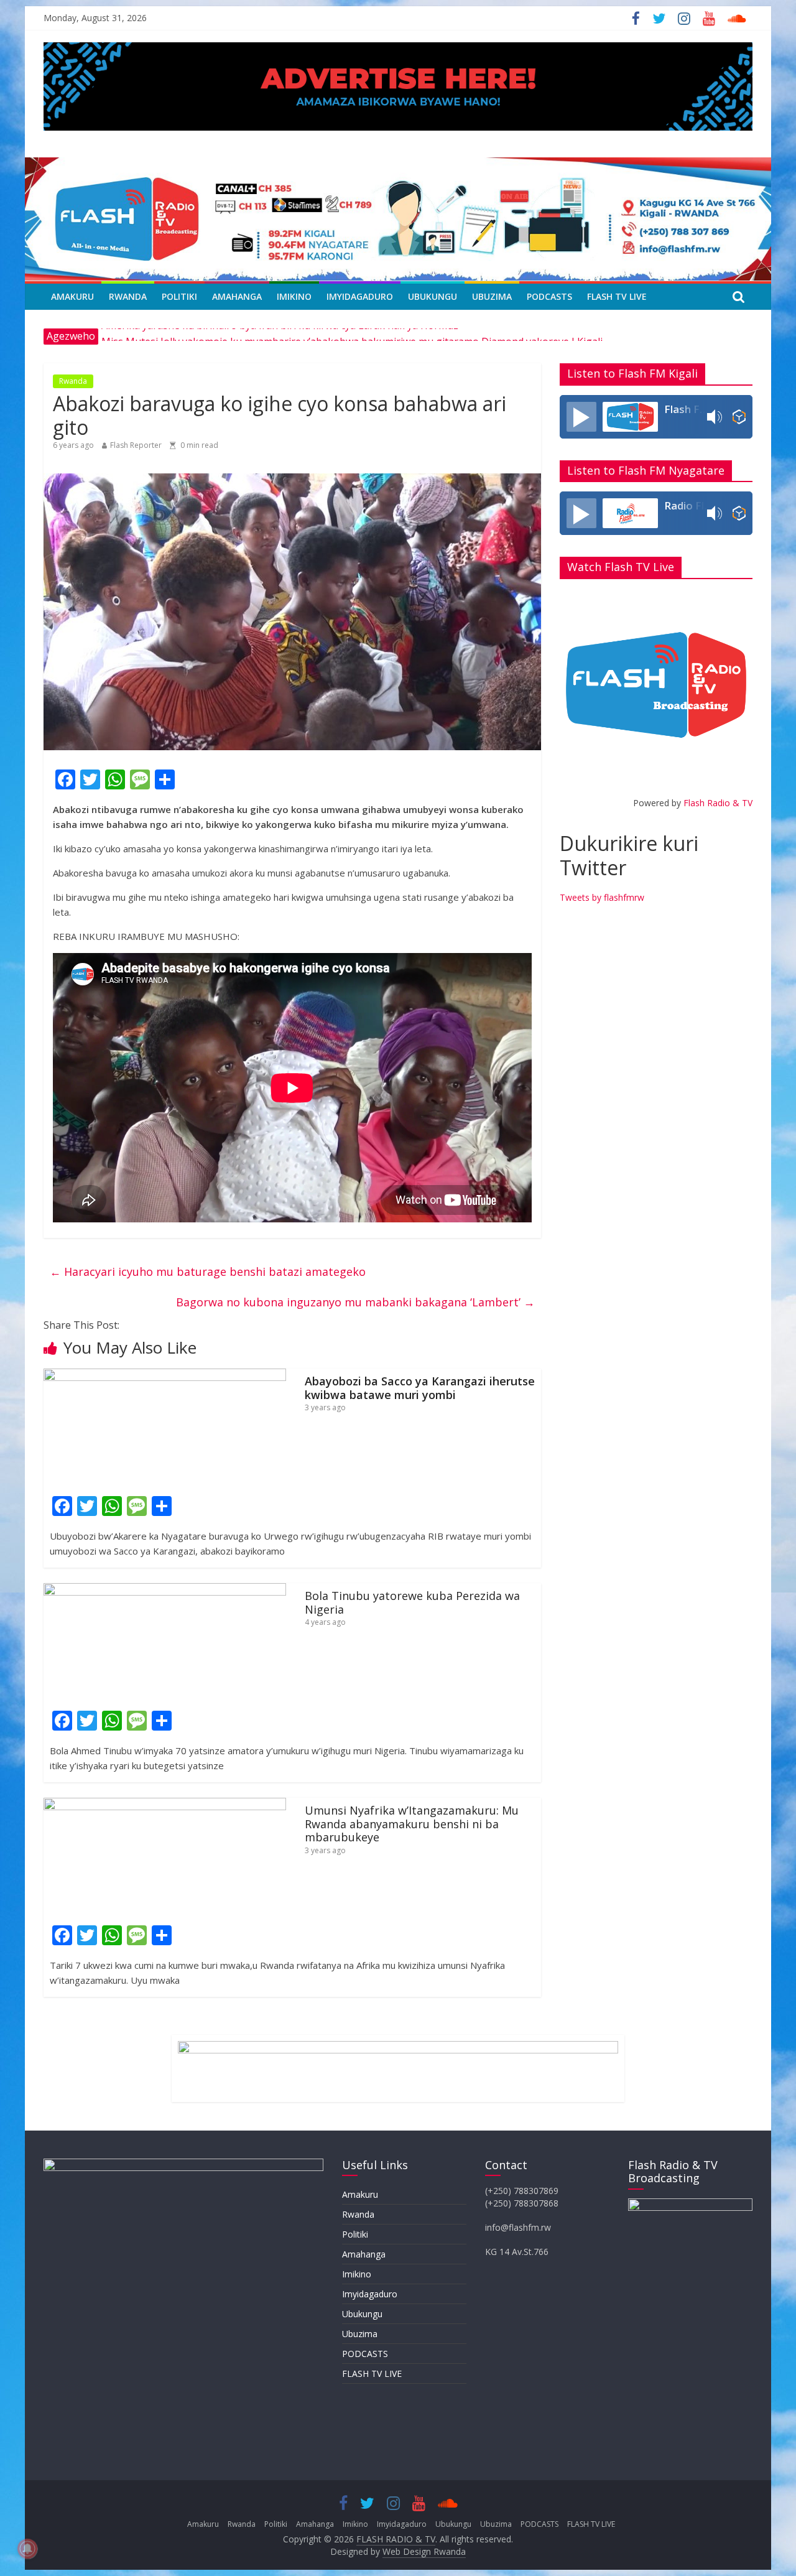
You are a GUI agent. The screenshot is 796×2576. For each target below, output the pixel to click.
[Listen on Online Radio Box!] (739, 417)
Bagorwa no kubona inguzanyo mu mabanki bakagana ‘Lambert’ (355, 1302)
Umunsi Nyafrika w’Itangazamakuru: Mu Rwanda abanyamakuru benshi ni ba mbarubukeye (412, 1824)
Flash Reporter (136, 445)
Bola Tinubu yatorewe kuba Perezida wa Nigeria (412, 1602)
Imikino (294, 296)
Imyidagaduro (360, 296)
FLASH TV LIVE (617, 296)
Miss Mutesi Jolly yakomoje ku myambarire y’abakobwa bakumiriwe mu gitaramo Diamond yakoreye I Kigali (352, 336)
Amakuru (72, 296)
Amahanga (237, 296)
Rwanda (128, 296)
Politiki (179, 296)
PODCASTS (549, 296)
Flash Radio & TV (718, 803)
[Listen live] (581, 417)
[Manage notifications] (27, 2549)
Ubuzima (492, 296)
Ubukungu (433, 296)
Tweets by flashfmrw (602, 897)
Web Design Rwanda (424, 2551)
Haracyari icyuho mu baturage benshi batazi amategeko (208, 1272)
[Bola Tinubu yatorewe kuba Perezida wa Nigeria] (165, 1591)
